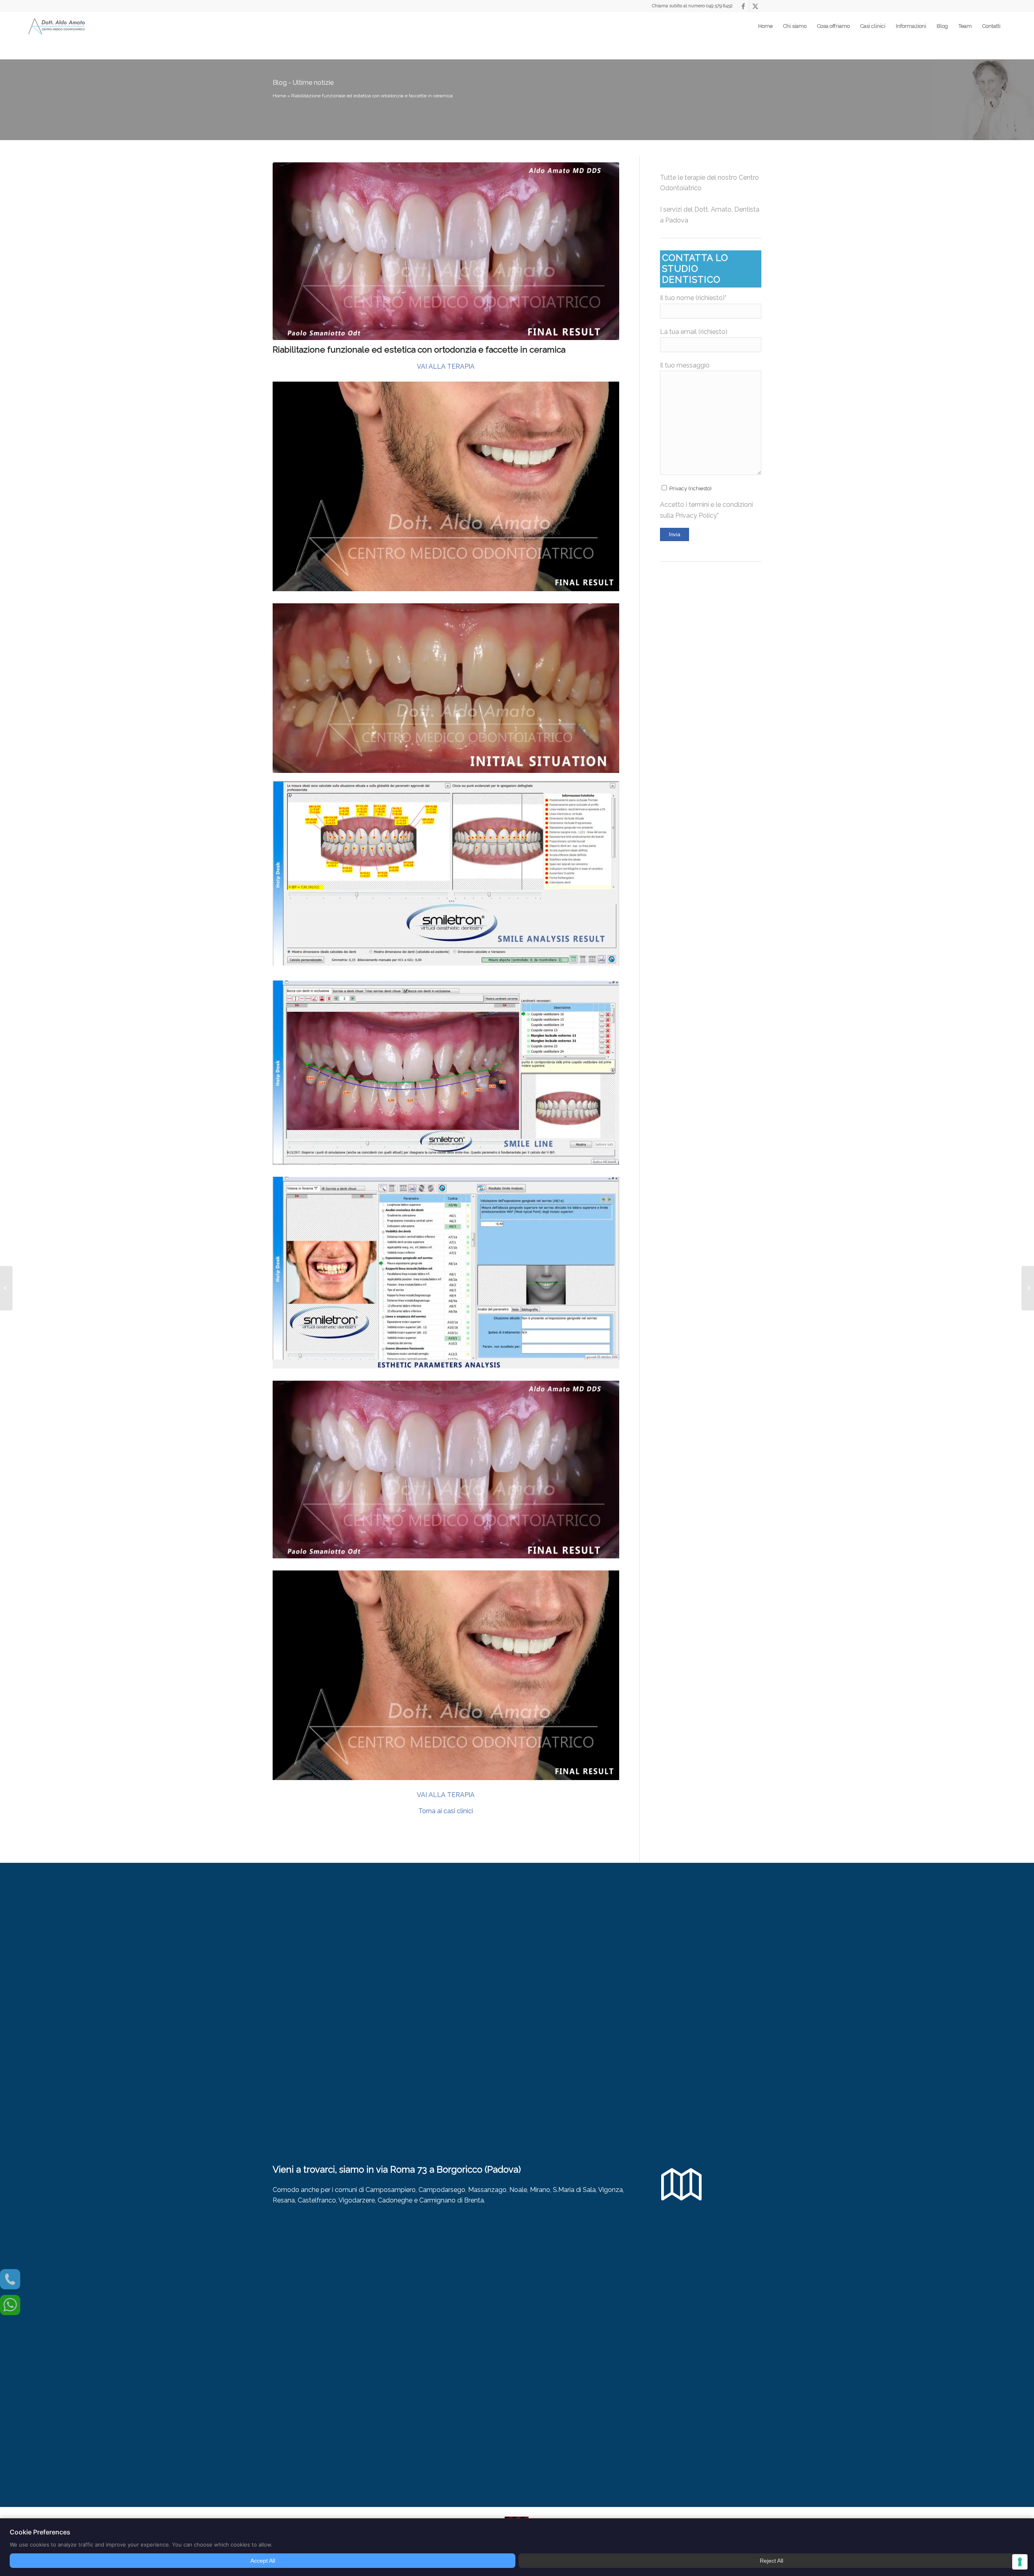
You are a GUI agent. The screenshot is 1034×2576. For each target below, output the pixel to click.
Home (279, 96)
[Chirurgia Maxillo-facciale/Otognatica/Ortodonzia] (6, 1288)
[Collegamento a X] (755, 6)
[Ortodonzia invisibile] (1028, 1288)
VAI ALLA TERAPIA (446, 366)
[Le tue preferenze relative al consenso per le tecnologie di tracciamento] (1020, 2562)
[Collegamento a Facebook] (743, 6)
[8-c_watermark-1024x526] (446, 251)
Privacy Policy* (697, 515)
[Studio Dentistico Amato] (57, 26)
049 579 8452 (719, 6)
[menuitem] (765, 26)
